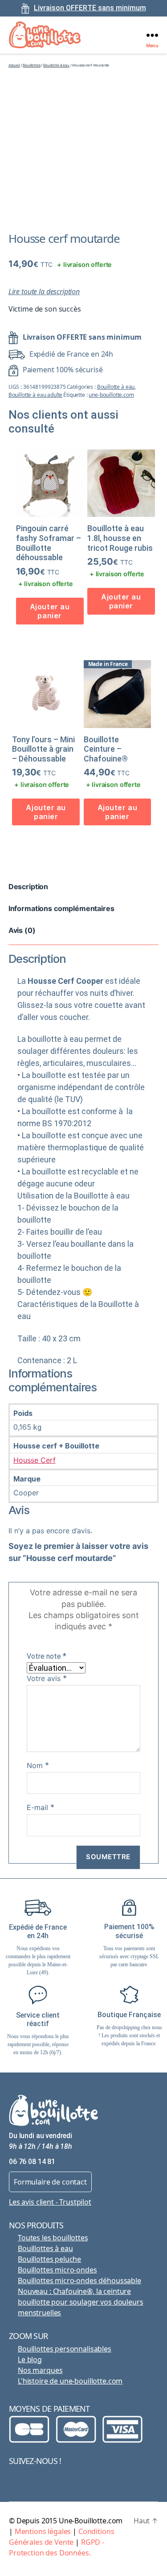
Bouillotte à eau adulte (36, 395)
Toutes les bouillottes (53, 2238)
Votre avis (47, 1678)
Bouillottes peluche (49, 2259)
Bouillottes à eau (45, 2248)
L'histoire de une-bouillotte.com (70, 2381)
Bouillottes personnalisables (65, 2349)
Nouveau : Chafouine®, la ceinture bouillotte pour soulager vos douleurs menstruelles (80, 2302)
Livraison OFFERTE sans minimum (90, 8)
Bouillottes (31, 65)
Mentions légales (43, 2531)
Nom (38, 1765)
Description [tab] (28, 886)
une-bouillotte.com (111, 395)
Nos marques (40, 2370)
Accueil (14, 65)
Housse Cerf (35, 1460)
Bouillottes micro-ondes (57, 2270)
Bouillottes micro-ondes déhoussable (79, 2281)
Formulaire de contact (50, 2182)
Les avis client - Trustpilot (50, 2202)
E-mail (41, 1807)
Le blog (30, 2360)
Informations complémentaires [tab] (61, 908)
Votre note (47, 1656)
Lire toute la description (44, 291)
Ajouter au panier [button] (50, 611)
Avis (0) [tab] (22, 930)
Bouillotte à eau (56, 65)
